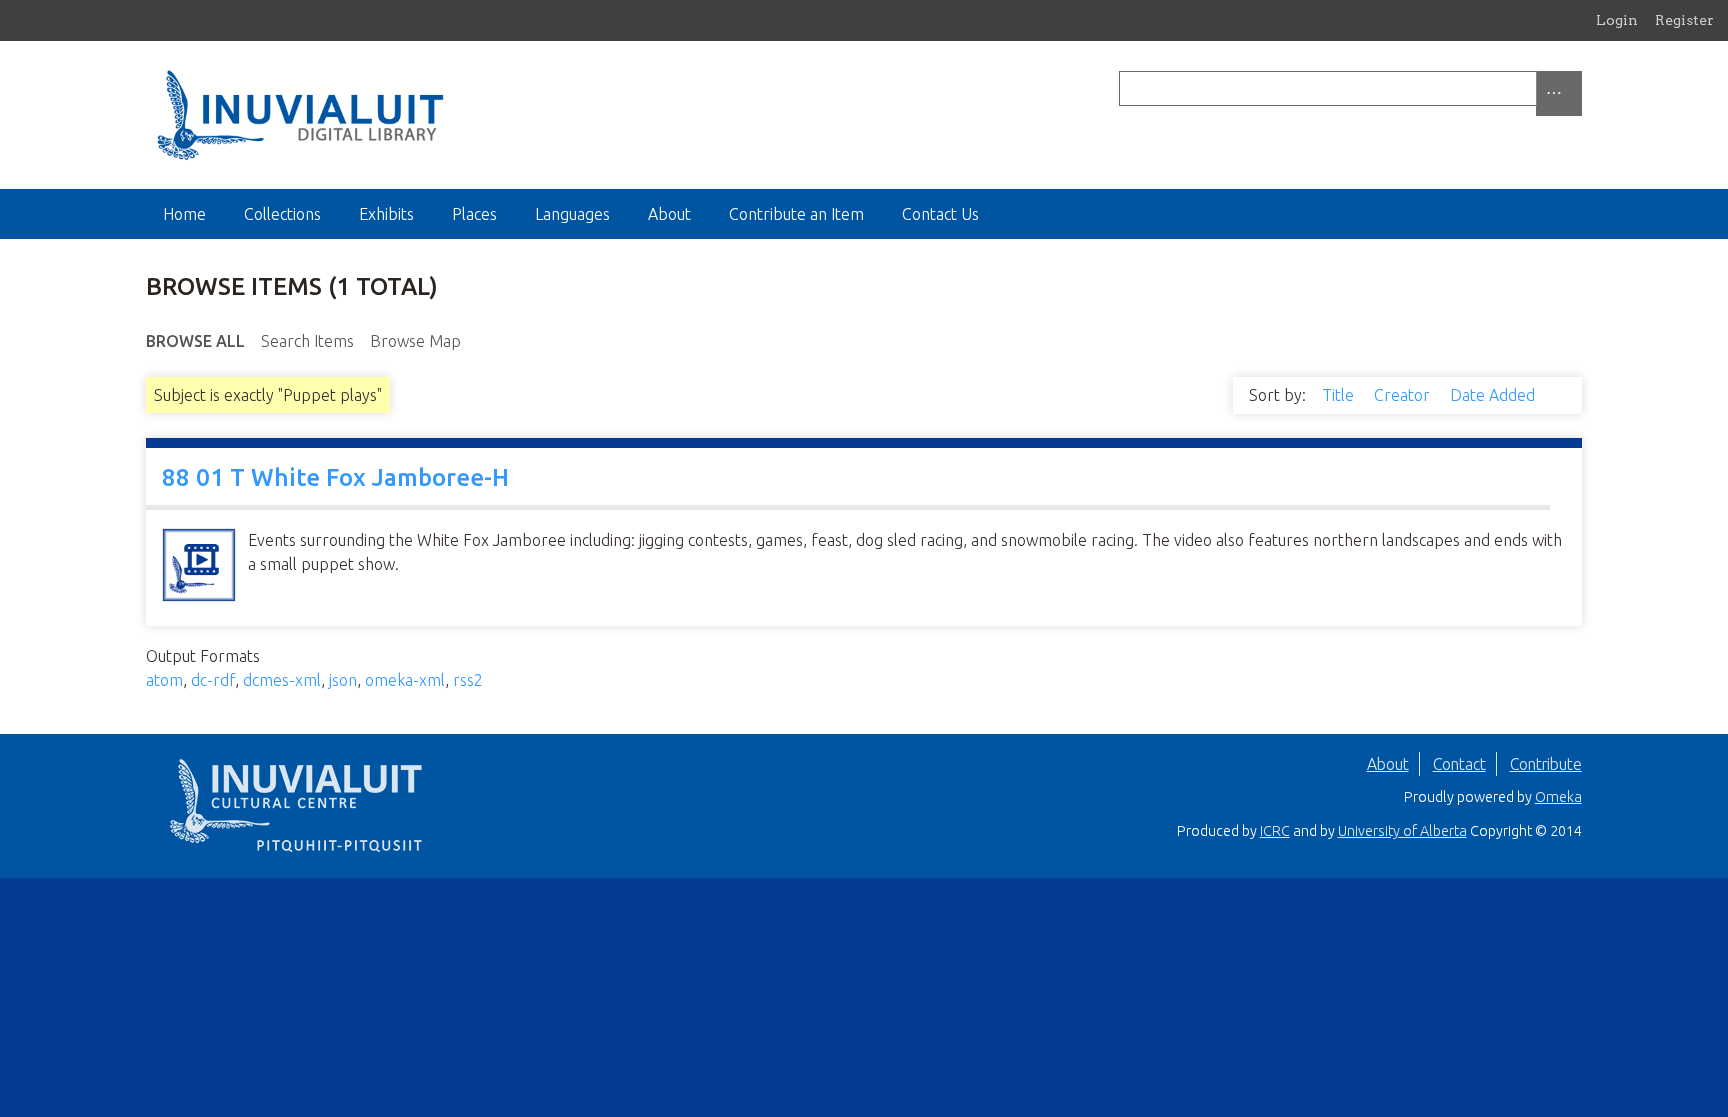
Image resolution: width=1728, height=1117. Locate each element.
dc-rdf (213, 680)
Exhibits (386, 214)
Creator (1404, 395)
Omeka (1558, 797)
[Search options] (1559, 93)
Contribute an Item (796, 214)
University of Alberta (1402, 831)
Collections (282, 214)
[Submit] (1577, 88)
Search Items (307, 341)
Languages (572, 214)
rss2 (468, 680)
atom (164, 680)
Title (1340, 395)
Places (474, 214)
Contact (1459, 764)
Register (1684, 20)
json (343, 680)
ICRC (1275, 831)
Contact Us (940, 214)
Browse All (195, 341)
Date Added (1494, 395)
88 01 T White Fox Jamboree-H (335, 477)
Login (1617, 20)
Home (184, 214)
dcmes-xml (282, 680)
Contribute (1546, 764)
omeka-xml (405, 680)
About (669, 214)
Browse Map (415, 341)
